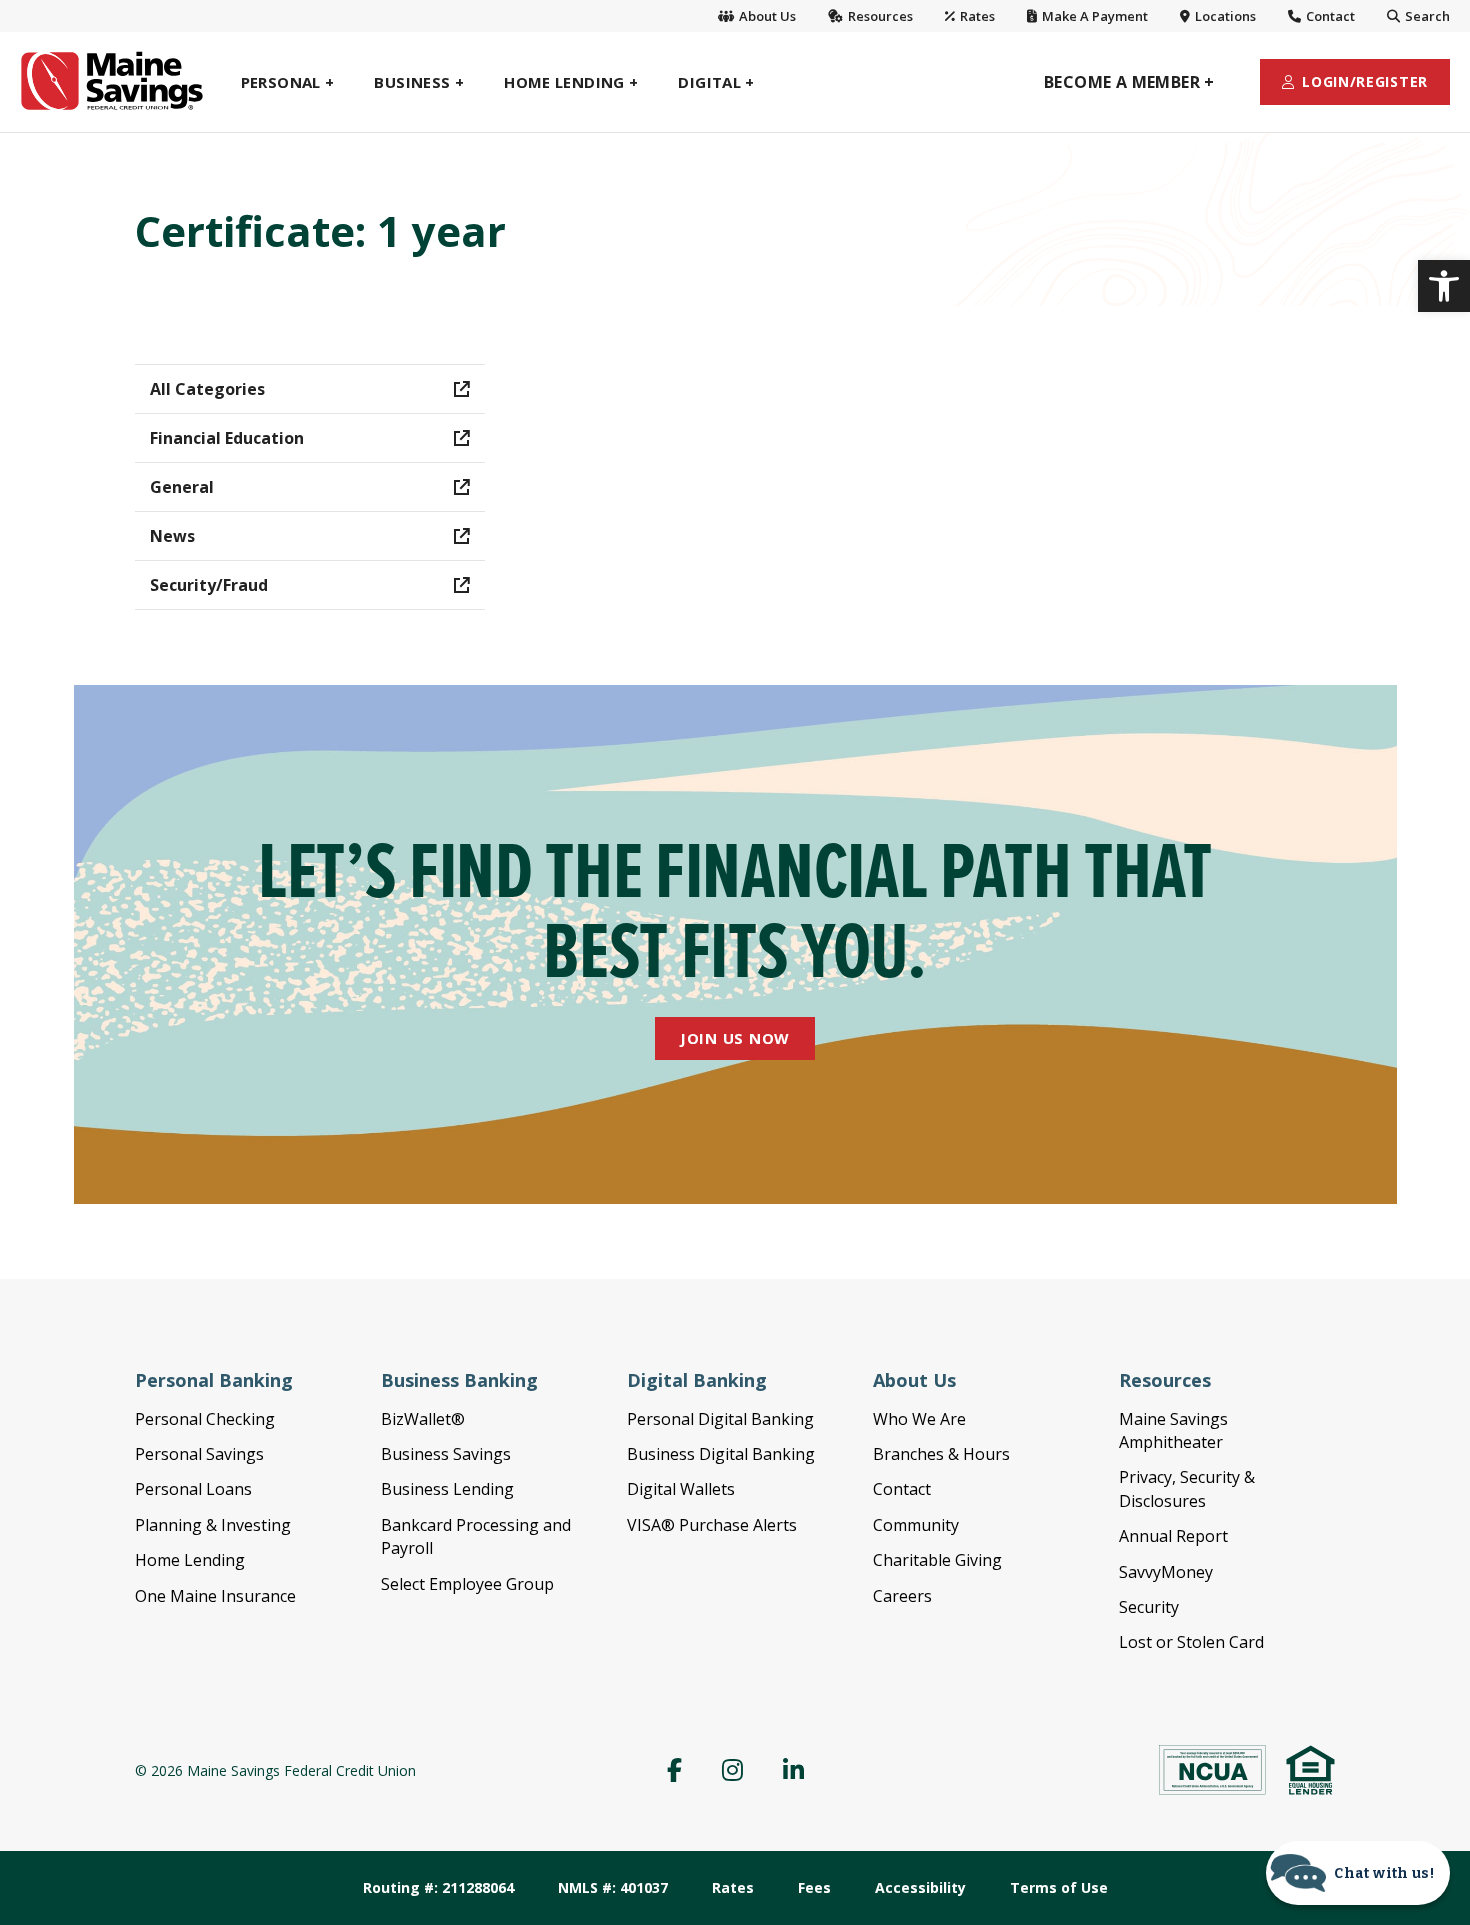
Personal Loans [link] (193, 1489)
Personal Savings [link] (199, 1454)
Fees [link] (814, 1887)
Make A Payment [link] (1093, 16)
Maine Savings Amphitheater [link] (1173, 1430)
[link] (1444, 286)
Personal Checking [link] (205, 1419)
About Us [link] (766, 16)
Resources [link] (879, 16)
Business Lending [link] (447, 1489)
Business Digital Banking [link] (721, 1454)
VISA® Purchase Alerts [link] (712, 1525)
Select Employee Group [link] (467, 1584)
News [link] (172, 536)
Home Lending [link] (190, 1560)
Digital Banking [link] (697, 1380)
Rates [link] (976, 16)
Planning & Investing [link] (213, 1525)
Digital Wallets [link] (681, 1489)
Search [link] (1426, 16)
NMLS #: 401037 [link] (613, 1887)
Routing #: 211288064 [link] (438, 1887)
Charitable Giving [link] (937, 1560)
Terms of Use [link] (1059, 1887)
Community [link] (916, 1525)
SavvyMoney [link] (1166, 1572)
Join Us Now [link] (735, 1038)
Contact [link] (1329, 16)
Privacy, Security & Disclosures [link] (1187, 1488)
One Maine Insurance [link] (215, 1596)
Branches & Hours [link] (941, 1454)
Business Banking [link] (459, 1380)
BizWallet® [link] (423, 1419)
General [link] (182, 487)
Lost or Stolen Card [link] (1191, 1642)
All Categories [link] (207, 389)
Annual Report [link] (1173, 1536)
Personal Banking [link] (214, 1380)
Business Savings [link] (446, 1454)
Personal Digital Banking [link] (720, 1419)
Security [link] (1149, 1607)
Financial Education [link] (227, 438)
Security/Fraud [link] (209, 585)
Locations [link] (1224, 16)
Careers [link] (902, 1596)
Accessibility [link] (920, 1887)
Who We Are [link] (919, 1419)
